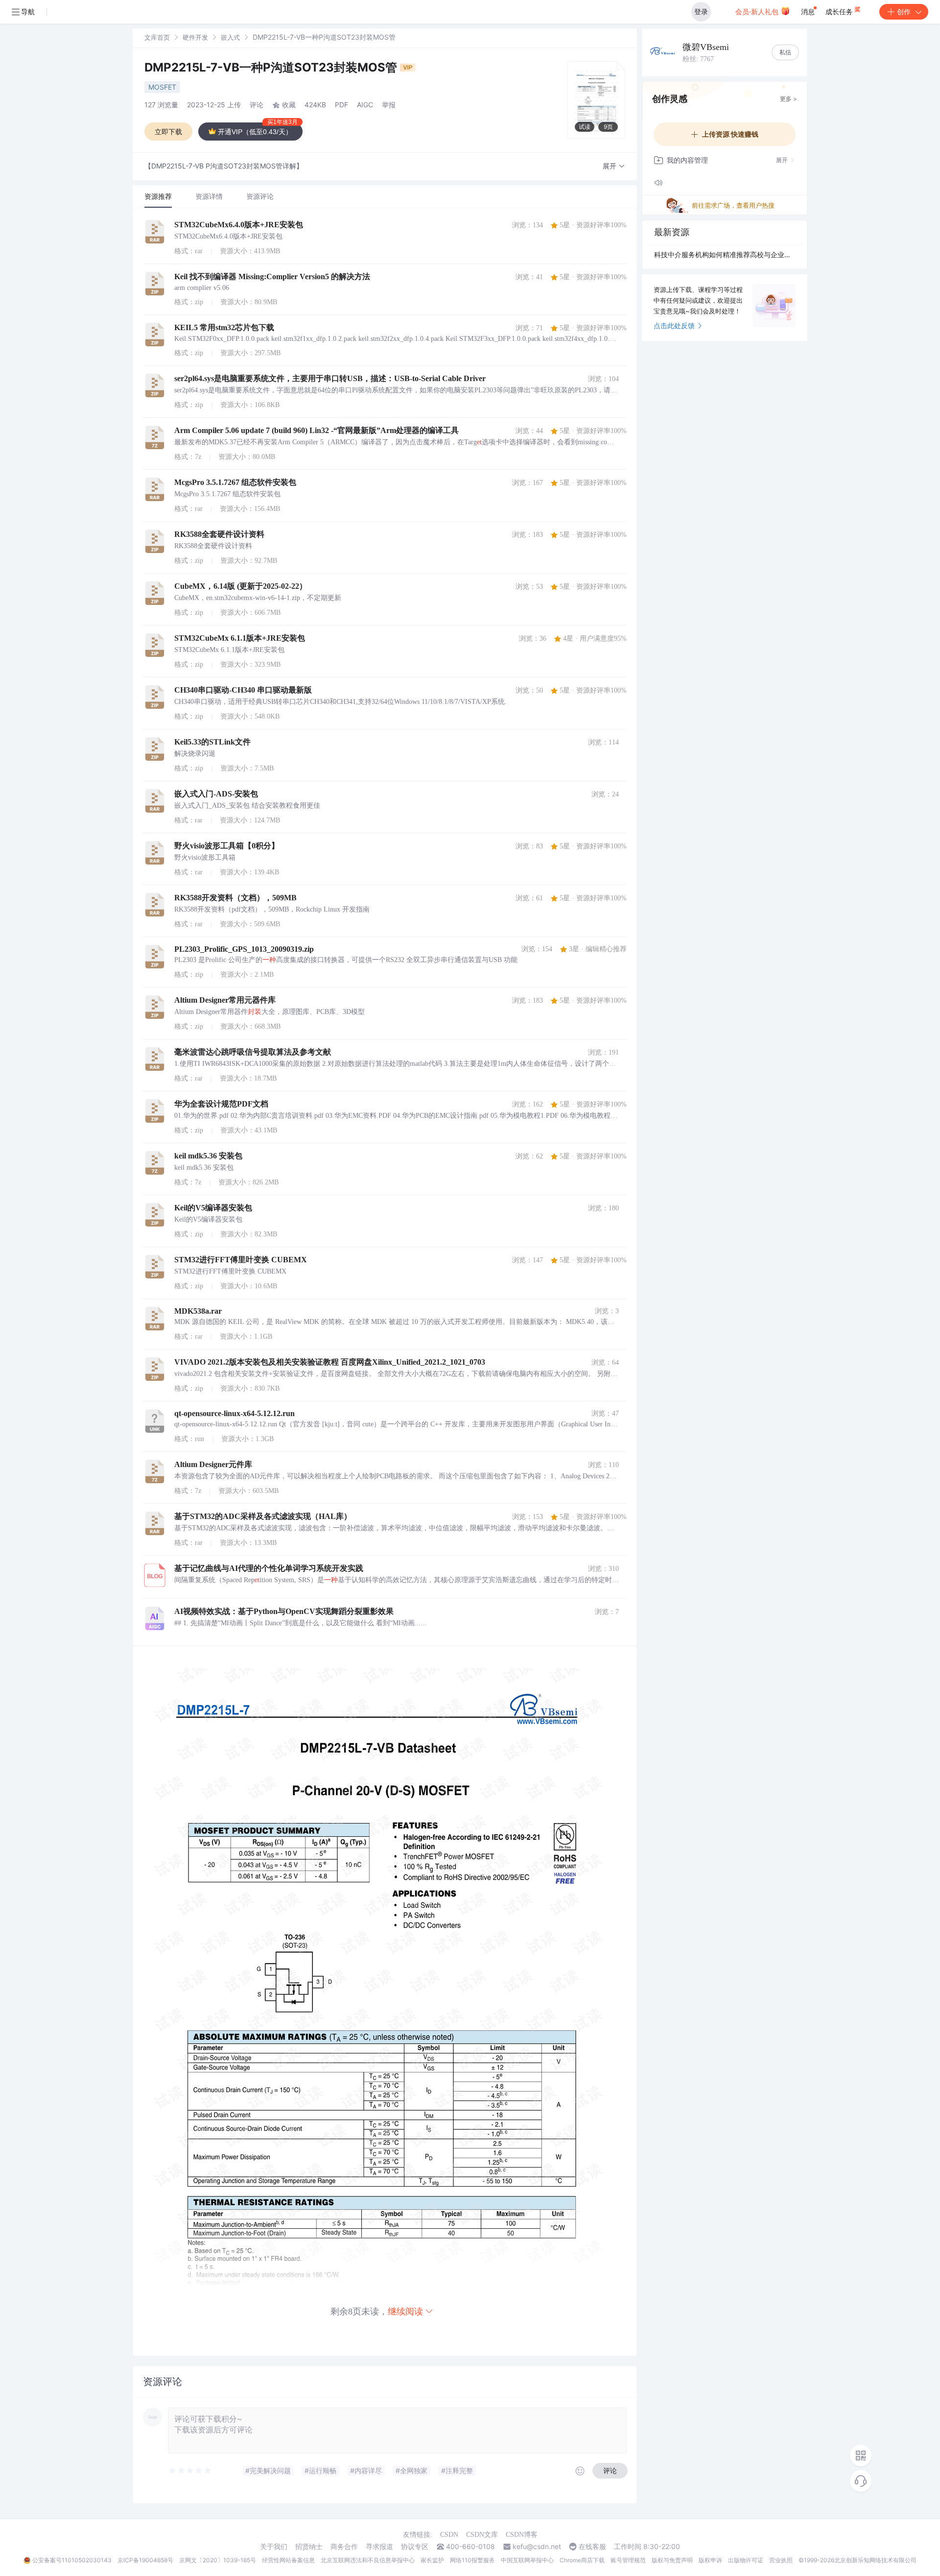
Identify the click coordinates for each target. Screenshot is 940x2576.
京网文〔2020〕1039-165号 (218, 2560)
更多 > (788, 99)
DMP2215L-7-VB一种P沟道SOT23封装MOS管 (272, 67)
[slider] (190, 2471)
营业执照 (781, 2560)
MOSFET (162, 87)
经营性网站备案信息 (288, 2560)
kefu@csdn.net (537, 2547)
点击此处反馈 (674, 325)
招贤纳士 (309, 2547)
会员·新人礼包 (758, 12)
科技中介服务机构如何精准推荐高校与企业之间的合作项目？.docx (725, 254)
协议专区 (415, 2547)
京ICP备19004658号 (145, 2560)
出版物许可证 (746, 2560)
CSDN (449, 2535)
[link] (157, 37)
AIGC (365, 105)
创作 (904, 12)
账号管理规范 (628, 2560)
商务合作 (344, 2547)
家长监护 (432, 2560)
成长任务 (840, 12)
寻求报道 (379, 2547)
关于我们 (274, 2547)
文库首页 (157, 37)
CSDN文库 (482, 2535)
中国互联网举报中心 (527, 2560)
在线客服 (592, 2547)
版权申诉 (710, 2560)
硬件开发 (195, 37)
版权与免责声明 (672, 2560)
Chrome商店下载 (582, 2560)
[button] (614, 166)
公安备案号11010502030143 (72, 2560)
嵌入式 (230, 37)
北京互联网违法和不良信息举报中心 (368, 2560)
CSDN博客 (522, 2535)
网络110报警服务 (472, 2560)
